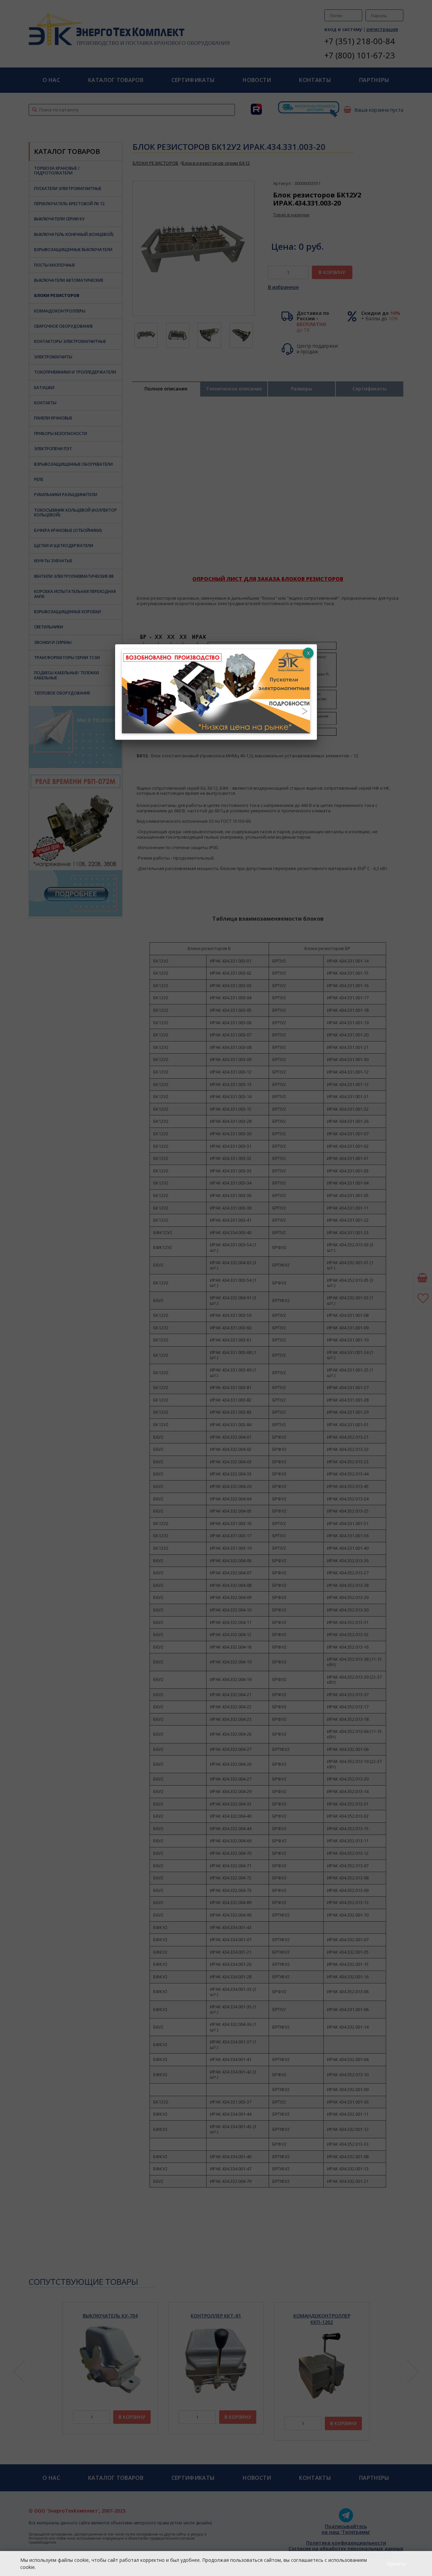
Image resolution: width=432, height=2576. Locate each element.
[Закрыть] (308, 653)
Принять (396, 2564)
